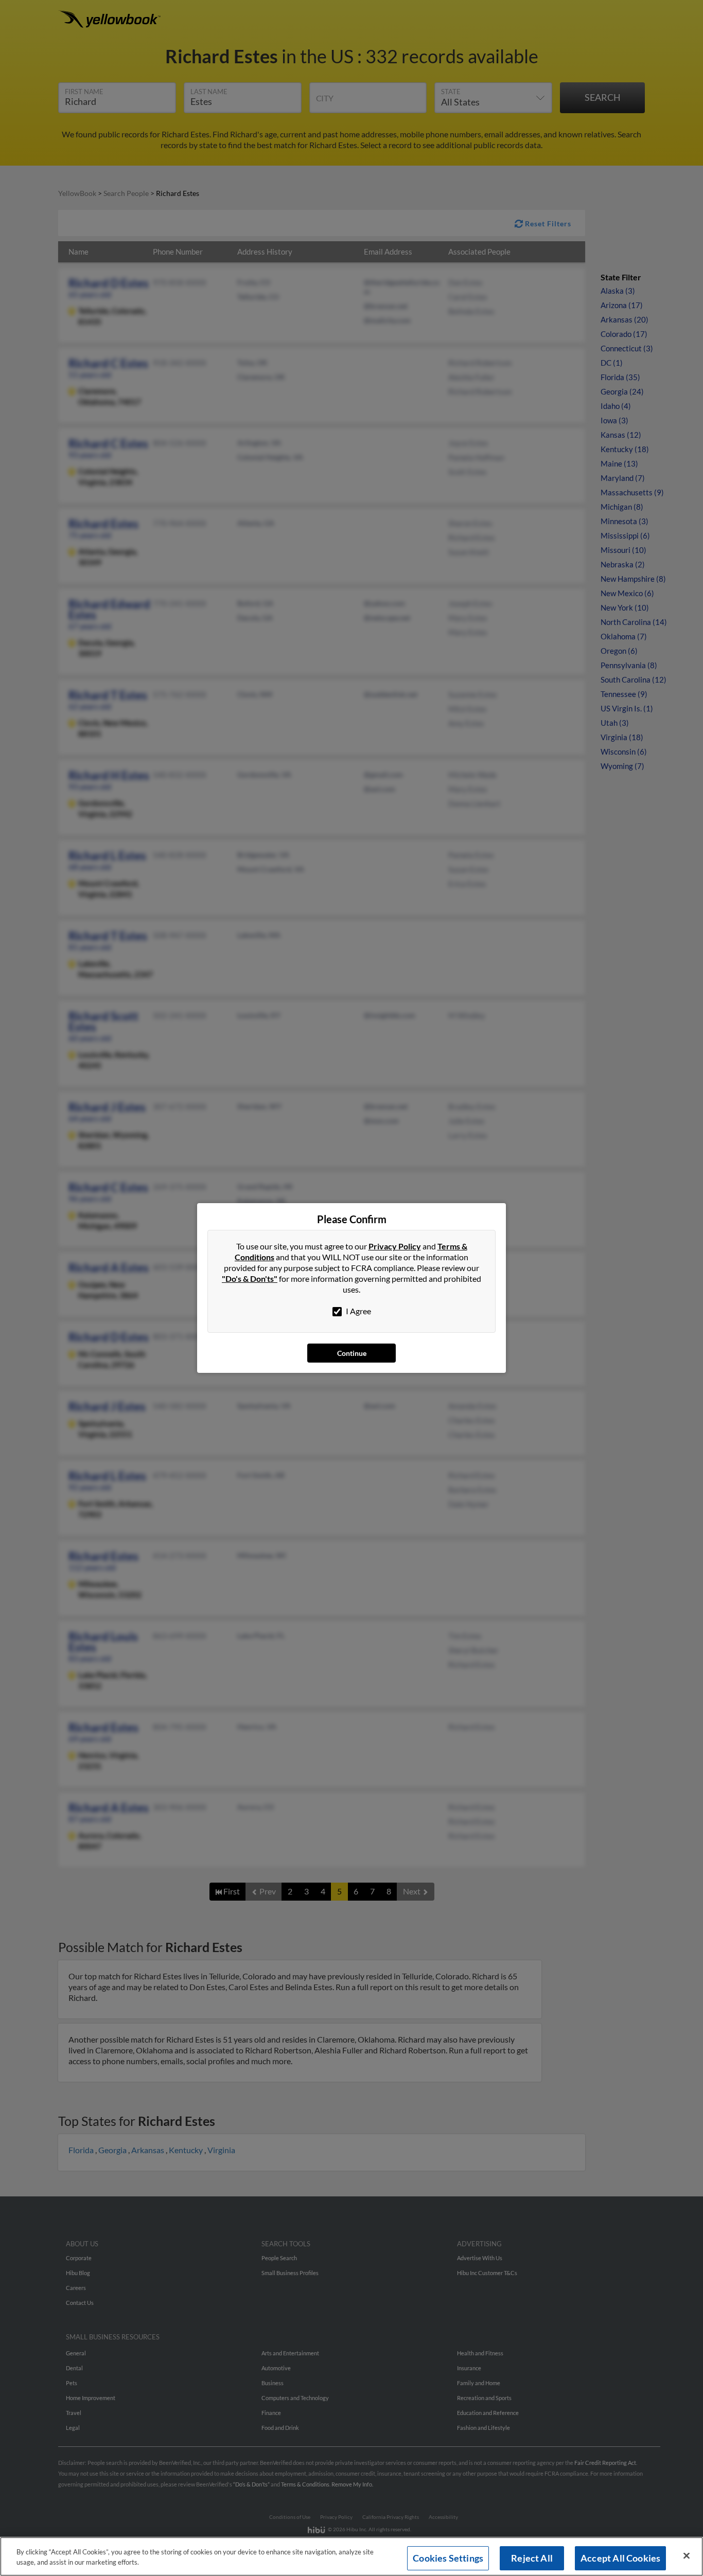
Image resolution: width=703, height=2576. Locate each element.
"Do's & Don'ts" (250, 1278)
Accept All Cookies (620, 2558)
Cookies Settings (448, 2558)
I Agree (358, 1311)
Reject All (532, 2558)
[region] (351, 2556)
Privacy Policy (395, 1246)
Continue (352, 1353)
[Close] (687, 2556)
